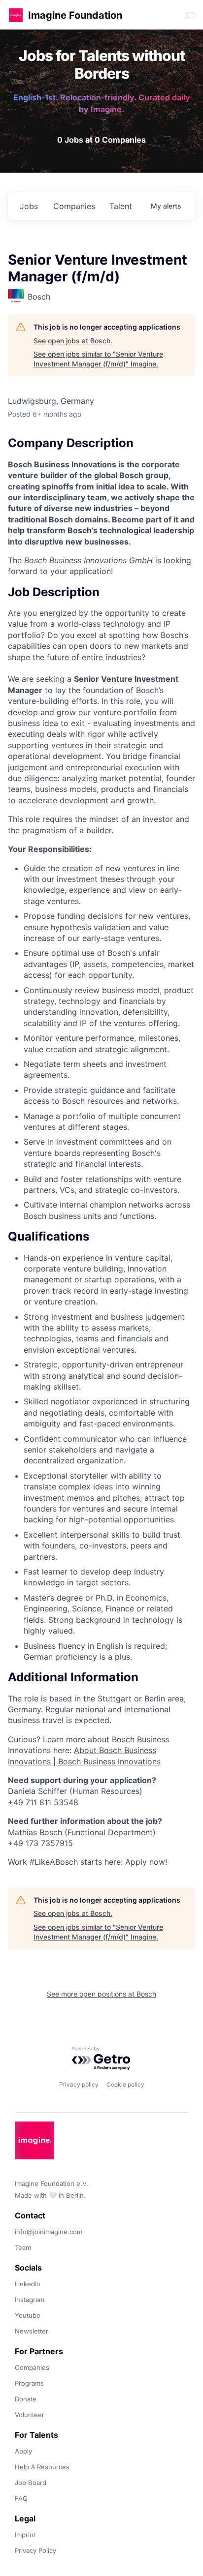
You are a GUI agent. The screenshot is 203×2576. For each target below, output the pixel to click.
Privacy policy (79, 2084)
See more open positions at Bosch (101, 1994)
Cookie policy (125, 2084)
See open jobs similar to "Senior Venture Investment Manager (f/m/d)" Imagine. (98, 359)
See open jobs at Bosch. (73, 341)
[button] (16, 15)
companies (74, 206)
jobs (29, 206)
